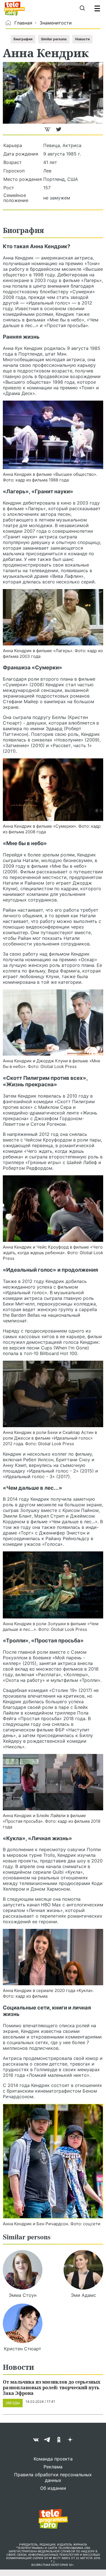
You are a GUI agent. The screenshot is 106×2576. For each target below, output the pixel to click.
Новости (82, 39)
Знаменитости (56, 23)
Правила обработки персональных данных (53, 2477)
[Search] (82, 8)
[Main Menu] (97, 8)
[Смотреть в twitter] (59, 132)
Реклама (53, 2467)
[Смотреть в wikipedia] (48, 132)
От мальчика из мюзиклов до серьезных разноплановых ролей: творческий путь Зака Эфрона (52, 2387)
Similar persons (54, 39)
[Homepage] (15, 8)
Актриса (72, 145)
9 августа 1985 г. (62, 154)
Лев (47, 171)
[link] (53, 435)
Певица (52, 145)
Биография (23, 39)
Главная (23, 23)
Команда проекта (53, 2459)
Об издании (53, 2488)
